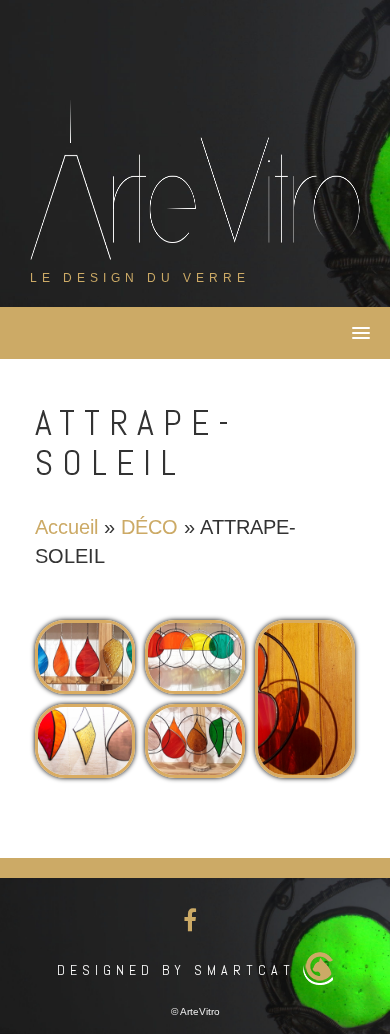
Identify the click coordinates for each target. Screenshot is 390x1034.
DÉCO (149, 527)
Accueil (66, 527)
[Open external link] (85, 657)
